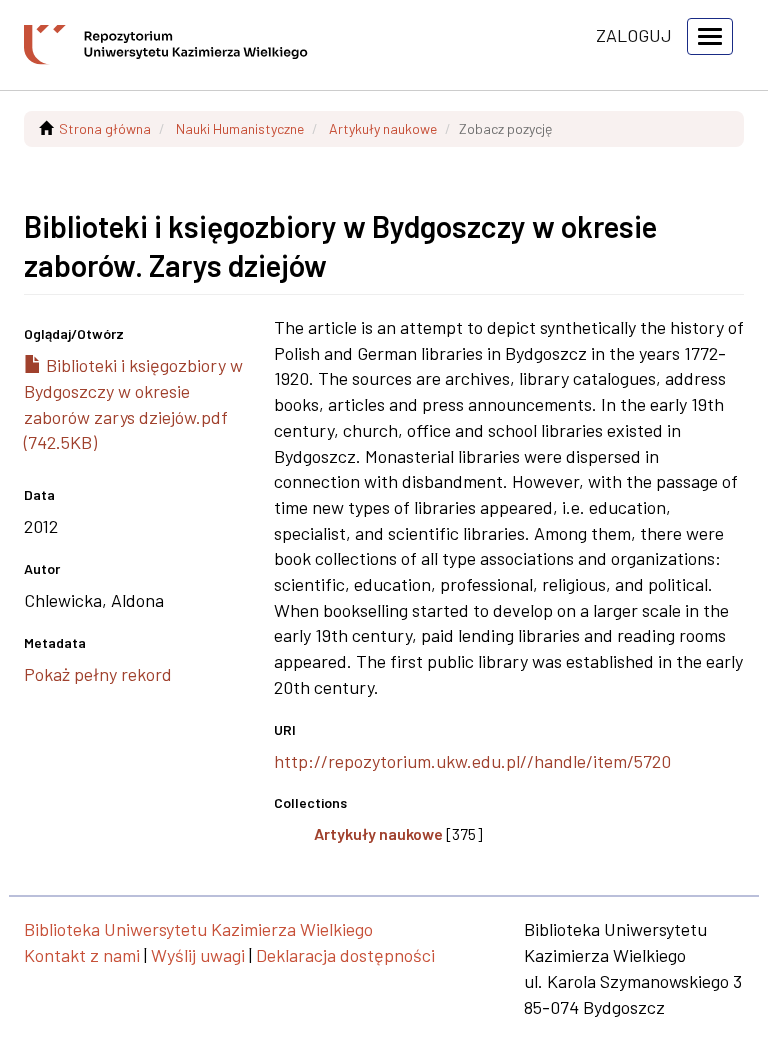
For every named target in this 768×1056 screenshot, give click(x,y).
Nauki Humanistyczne (240, 128)
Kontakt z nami (82, 955)
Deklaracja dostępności (345, 955)
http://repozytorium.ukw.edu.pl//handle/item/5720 (472, 761)
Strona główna (105, 128)
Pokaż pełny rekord (98, 674)
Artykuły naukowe (383, 128)
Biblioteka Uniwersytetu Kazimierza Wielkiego (198, 929)
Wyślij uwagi (198, 955)
